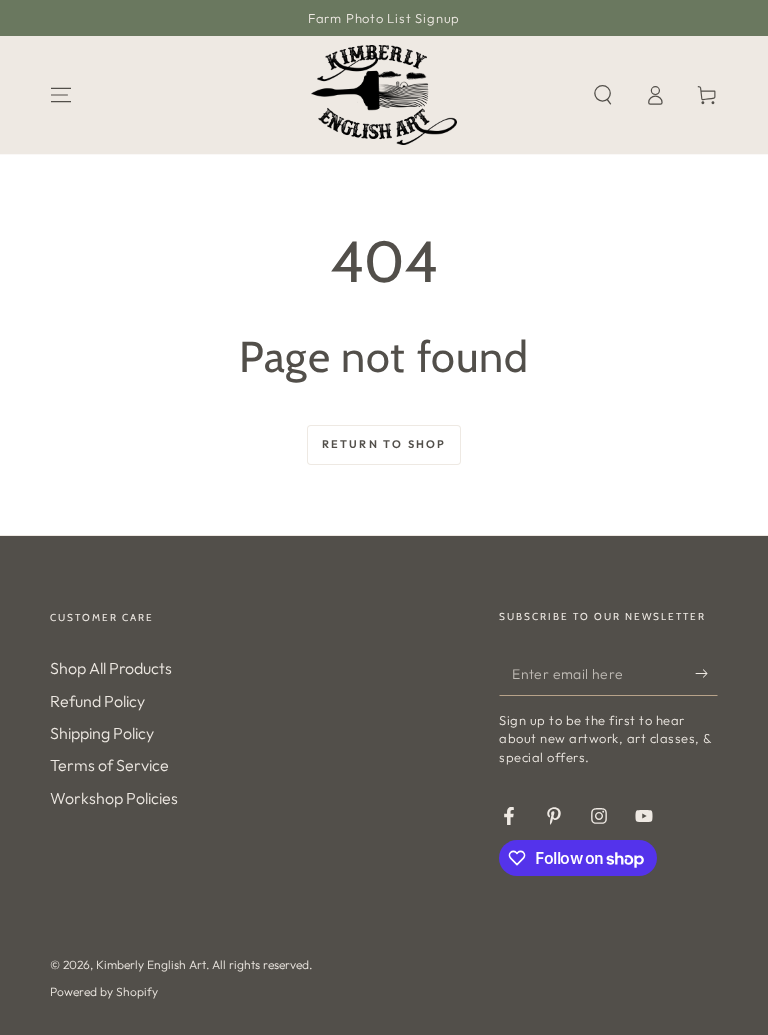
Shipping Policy (102, 733)
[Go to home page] (384, 95)
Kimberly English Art (151, 964)
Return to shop (384, 444)
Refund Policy (97, 701)
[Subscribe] (706, 673)
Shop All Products (111, 668)
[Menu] (61, 95)
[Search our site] (603, 95)
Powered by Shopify (104, 991)
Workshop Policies (114, 798)
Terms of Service (109, 765)
